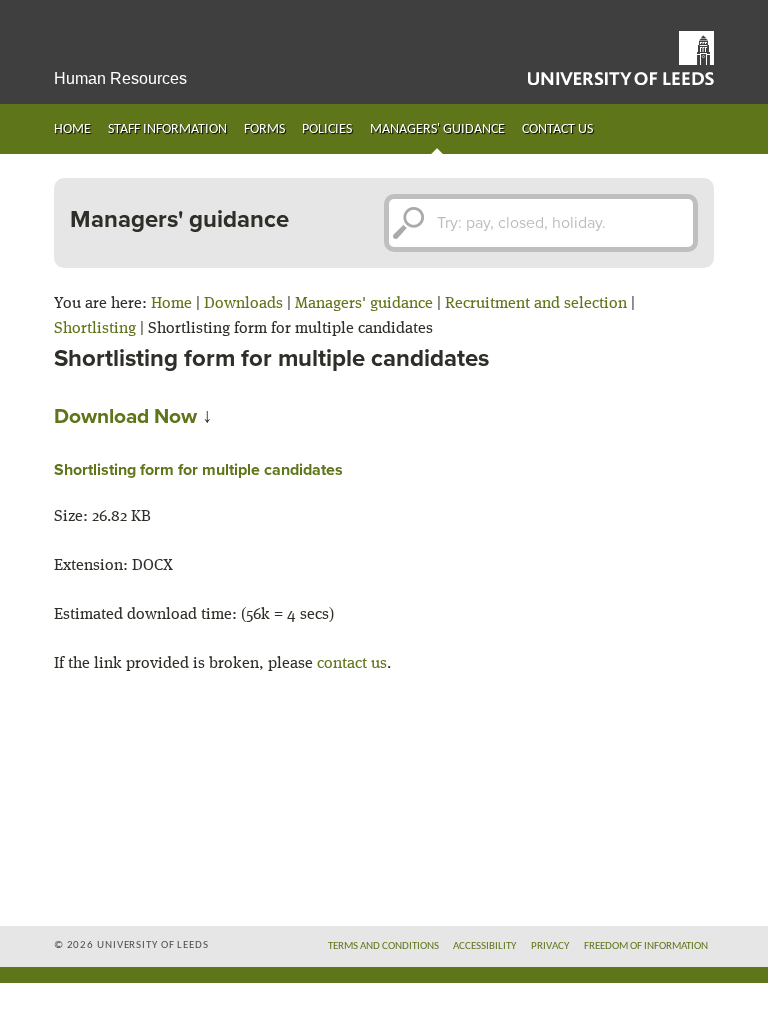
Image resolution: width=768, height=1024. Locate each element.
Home (72, 129)
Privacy (550, 946)
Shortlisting (95, 329)
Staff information (167, 129)
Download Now (125, 416)
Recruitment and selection (536, 304)
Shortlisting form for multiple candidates (198, 470)
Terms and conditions (383, 946)
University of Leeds (621, 58)
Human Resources (120, 78)
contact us (352, 664)
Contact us (557, 129)
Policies (327, 129)
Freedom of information (646, 946)
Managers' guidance (437, 129)
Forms (264, 129)
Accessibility (484, 946)
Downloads (243, 304)
